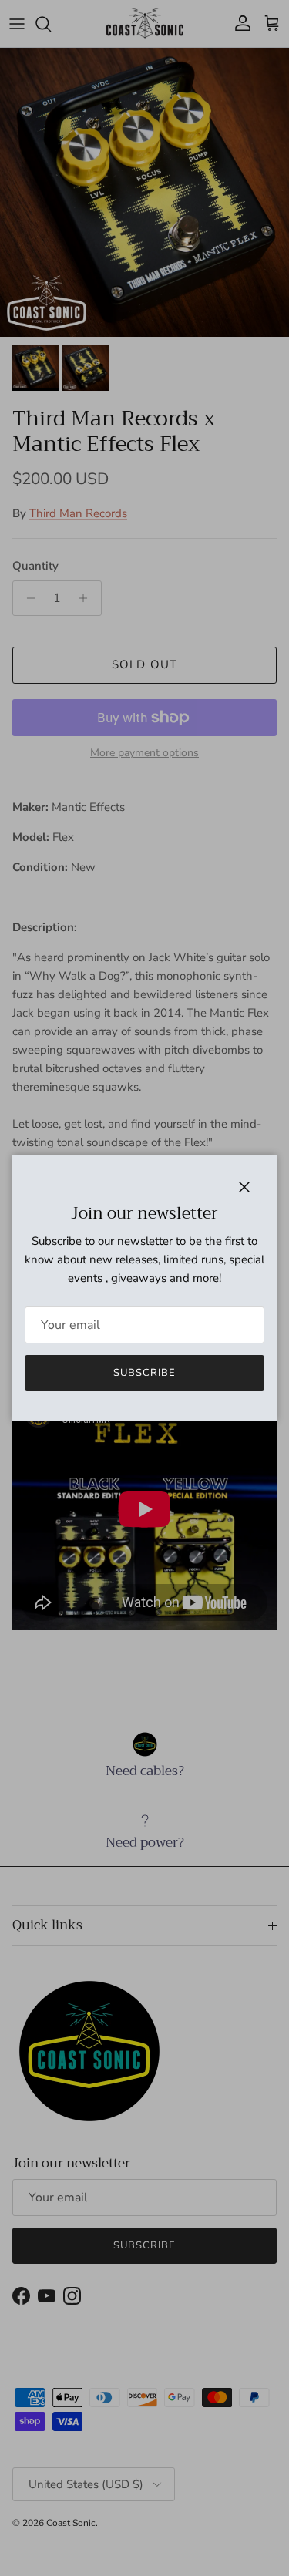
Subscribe (144, 1373)
